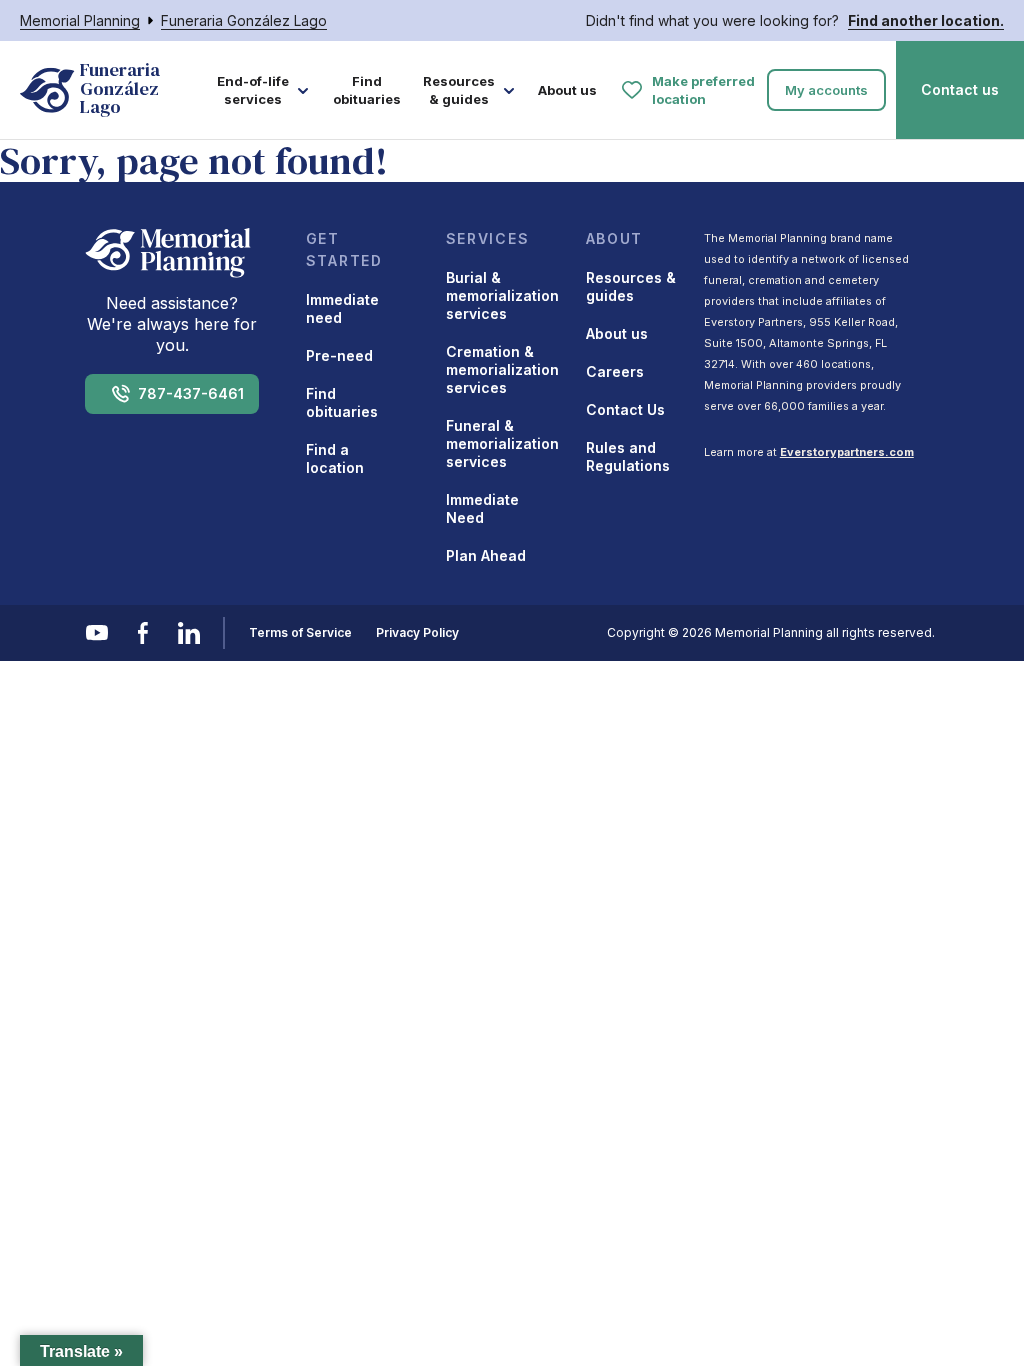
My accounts (826, 90)
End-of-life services (253, 90)
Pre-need (339, 355)
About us (567, 90)
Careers (615, 371)
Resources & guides (459, 90)
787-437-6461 (191, 393)
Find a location (335, 458)
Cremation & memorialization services (502, 369)
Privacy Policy (417, 632)
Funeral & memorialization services (502, 443)
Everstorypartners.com (847, 452)
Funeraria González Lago (244, 20)
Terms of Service (300, 632)
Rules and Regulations (628, 456)
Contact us (960, 89)
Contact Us (625, 409)
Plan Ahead (486, 555)
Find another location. (926, 20)
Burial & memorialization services (502, 295)
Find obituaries (367, 90)
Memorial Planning (80, 20)
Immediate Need (482, 508)
